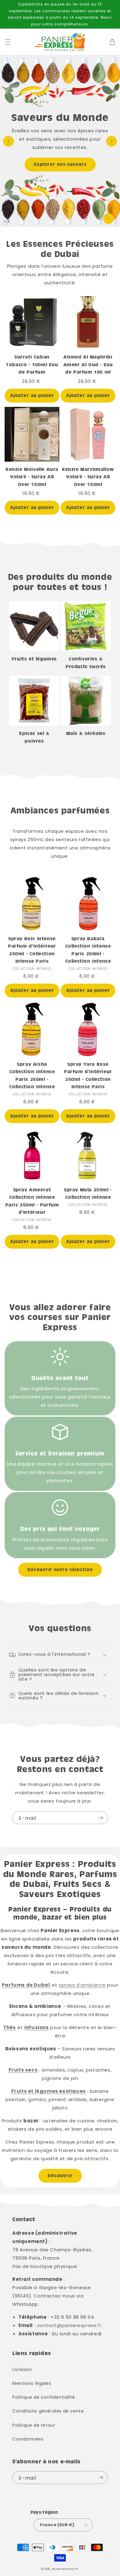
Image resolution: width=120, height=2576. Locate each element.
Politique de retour (34, 2425)
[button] (8, 42)
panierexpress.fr (64, 2569)
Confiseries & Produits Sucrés (86, 663)
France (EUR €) (57, 2525)
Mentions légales (32, 2383)
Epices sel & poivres (34, 737)
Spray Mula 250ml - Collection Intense (88, 1194)
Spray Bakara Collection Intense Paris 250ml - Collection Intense (88, 950)
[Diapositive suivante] (112, 141)
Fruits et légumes (34, 659)
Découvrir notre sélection (60, 1570)
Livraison (22, 2369)
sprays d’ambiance (82, 1985)
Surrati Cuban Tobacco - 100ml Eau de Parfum (32, 364)
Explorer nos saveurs (60, 164)
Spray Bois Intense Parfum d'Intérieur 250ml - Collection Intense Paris (32, 950)
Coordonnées (28, 2439)
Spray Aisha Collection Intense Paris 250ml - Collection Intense (32, 1075)
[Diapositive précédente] (8, 141)
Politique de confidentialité (44, 2397)
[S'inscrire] (101, 1818)
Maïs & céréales (86, 733)
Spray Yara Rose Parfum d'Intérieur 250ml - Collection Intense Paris (88, 1075)
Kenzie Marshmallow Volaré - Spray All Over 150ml (88, 477)
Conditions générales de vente (48, 2411)
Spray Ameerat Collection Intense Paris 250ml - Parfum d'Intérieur (32, 1201)
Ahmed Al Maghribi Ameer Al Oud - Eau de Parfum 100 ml (88, 364)
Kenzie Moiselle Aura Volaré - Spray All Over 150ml (32, 477)
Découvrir (60, 2176)
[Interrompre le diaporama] (108, 219)
